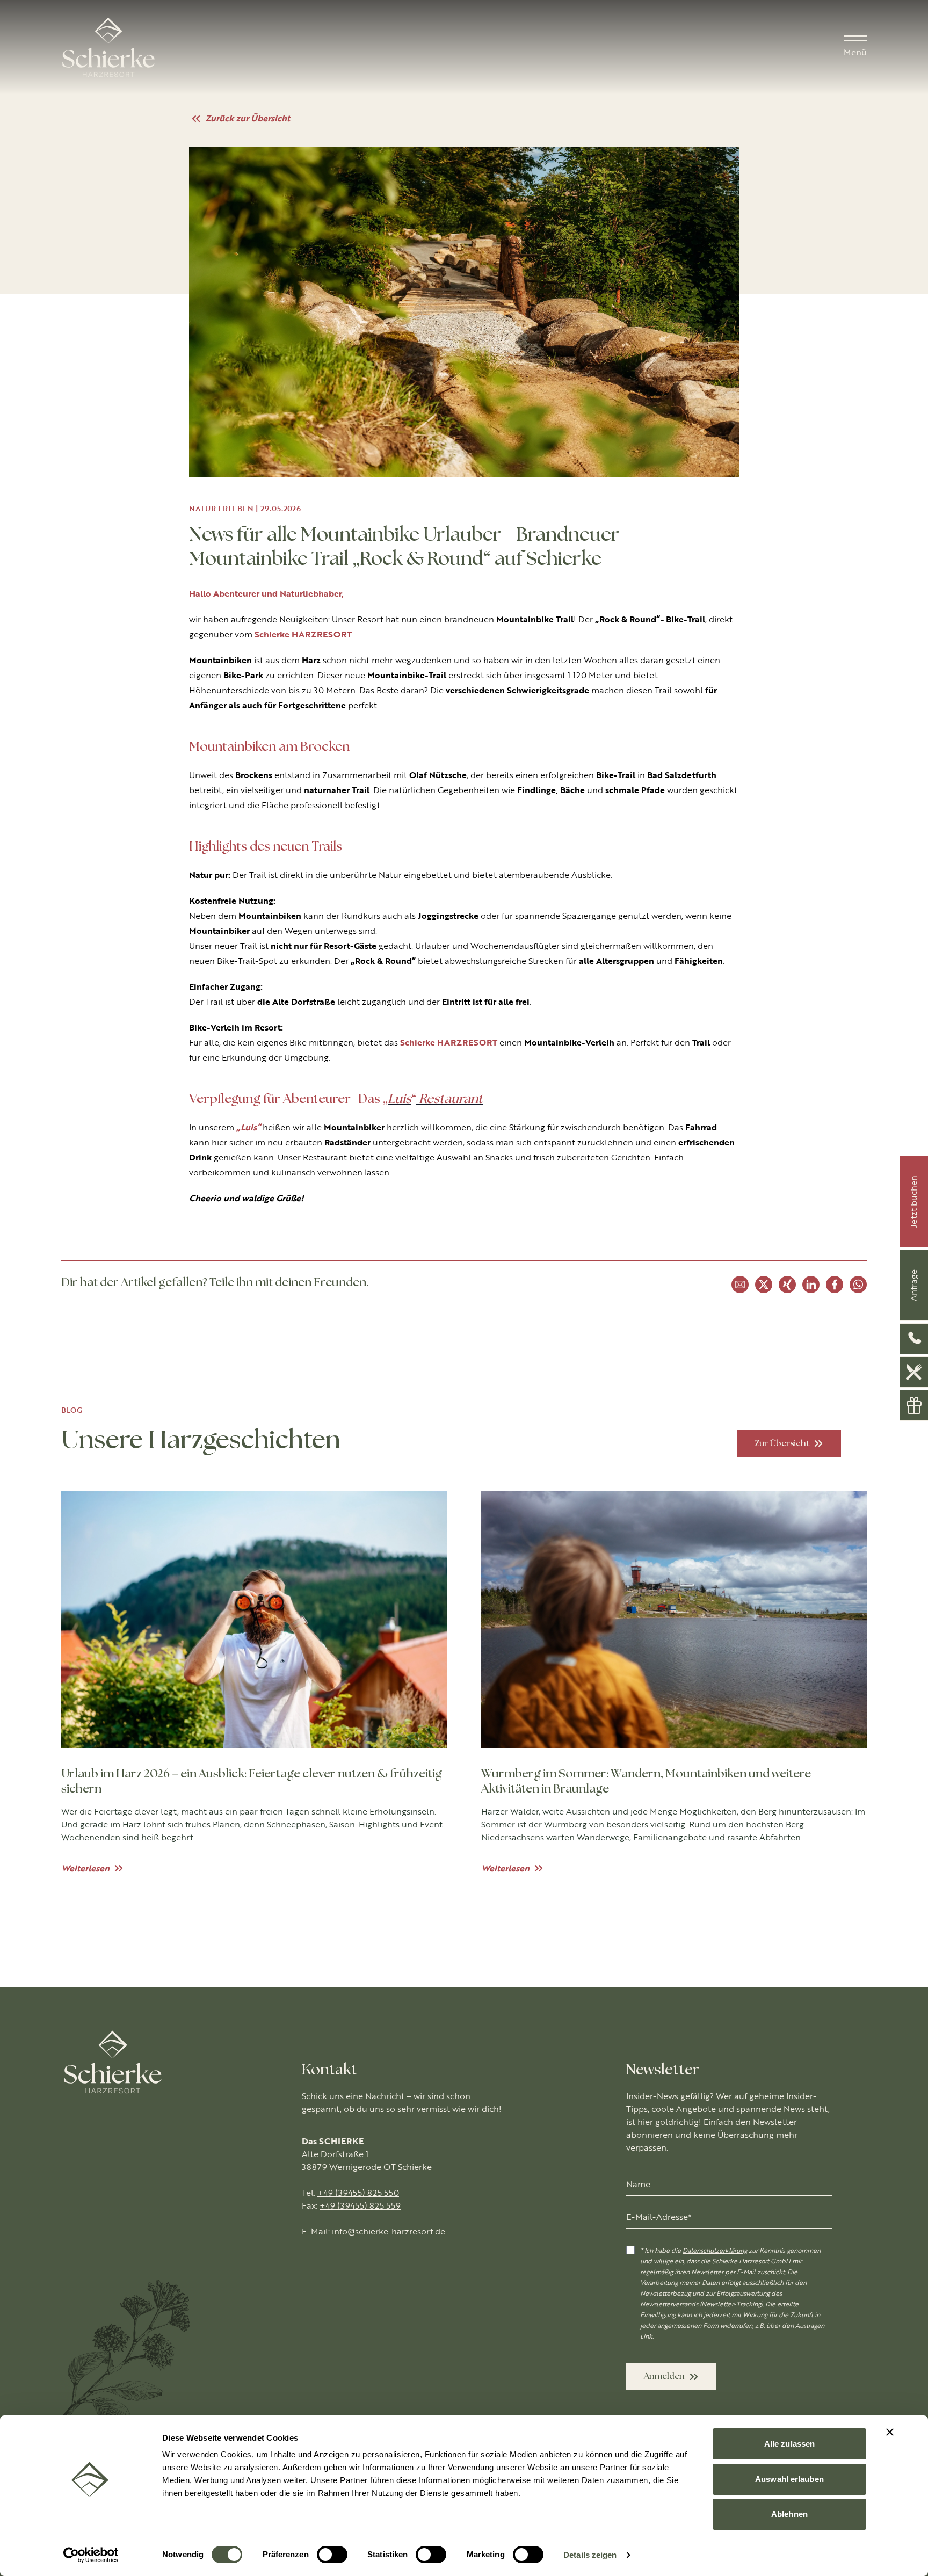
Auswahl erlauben (789, 2479)
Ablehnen (789, 2514)
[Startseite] (108, 47)
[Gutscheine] (914, 1405)
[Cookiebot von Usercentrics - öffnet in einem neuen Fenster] (91, 2555)
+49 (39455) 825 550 (358, 2193)
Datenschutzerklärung (715, 2251)
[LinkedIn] (811, 1285)
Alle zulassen (789, 2444)
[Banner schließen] (890, 2432)
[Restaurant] (914, 1372)
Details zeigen (590, 2555)
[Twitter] (764, 1285)
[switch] (332, 2555)
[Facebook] (835, 1285)
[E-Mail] (740, 1285)
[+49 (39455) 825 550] (914, 1339)
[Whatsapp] (858, 1285)
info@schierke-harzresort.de (389, 2232)
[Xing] (787, 1285)
